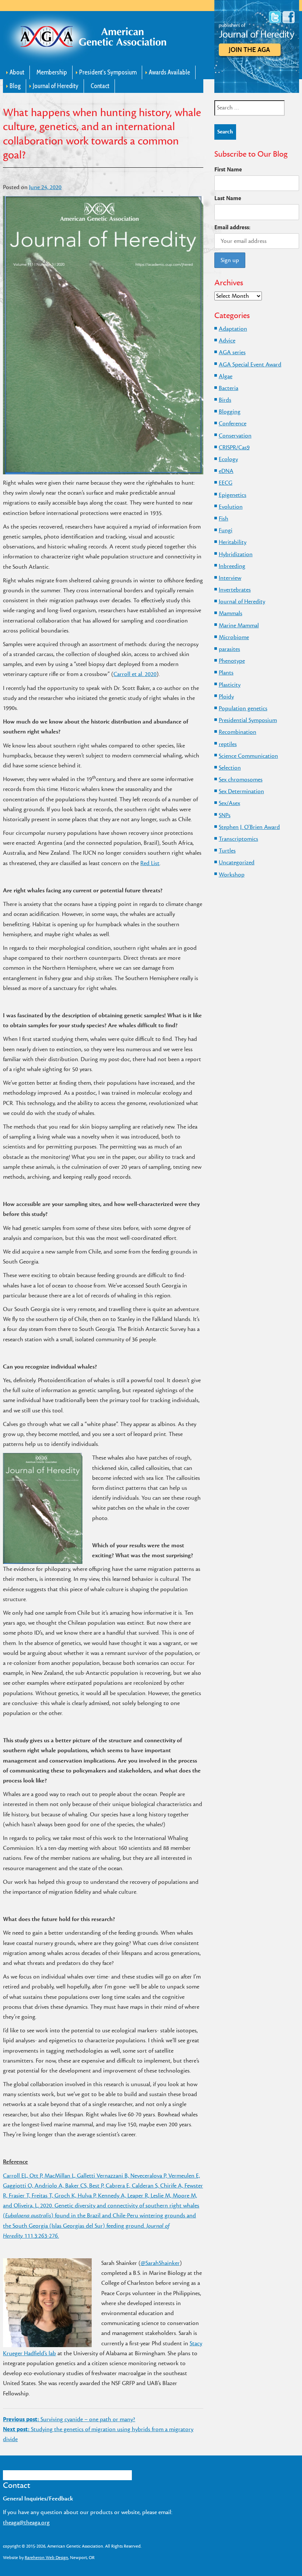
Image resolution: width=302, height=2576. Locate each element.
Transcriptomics (238, 839)
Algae (226, 376)
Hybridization (236, 554)
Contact (100, 86)
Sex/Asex (229, 803)
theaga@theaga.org (26, 2523)
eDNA (226, 471)
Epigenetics (233, 495)
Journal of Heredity (56, 86)
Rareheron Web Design (46, 2558)
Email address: (232, 227)
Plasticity (230, 685)
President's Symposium (108, 72)
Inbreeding (232, 566)
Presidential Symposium (248, 720)
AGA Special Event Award (250, 365)
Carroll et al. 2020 (135, 674)
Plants (226, 673)
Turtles (227, 851)
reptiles (228, 744)
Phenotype (232, 661)
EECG (226, 483)
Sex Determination (241, 791)
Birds (225, 400)
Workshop (232, 875)
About (17, 72)
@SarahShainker (160, 2263)
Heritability (233, 542)
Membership (52, 72)
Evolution (231, 507)
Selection (230, 768)
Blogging (230, 412)
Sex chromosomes (241, 780)
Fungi (226, 530)
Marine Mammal (239, 625)
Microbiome (234, 637)
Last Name (228, 198)
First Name (228, 170)
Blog (15, 86)
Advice (227, 341)
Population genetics (243, 708)
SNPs (225, 815)
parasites (229, 649)
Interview (230, 578)
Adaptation (233, 329)
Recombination (238, 732)
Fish (224, 519)
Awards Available (169, 72)
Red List (150, 863)
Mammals (231, 613)
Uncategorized (237, 862)
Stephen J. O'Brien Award (249, 827)
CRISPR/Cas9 (234, 447)
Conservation (235, 436)
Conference (233, 423)
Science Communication (248, 756)
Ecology (228, 459)
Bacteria (229, 388)
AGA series (232, 352)
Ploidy (226, 697)
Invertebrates (235, 590)
